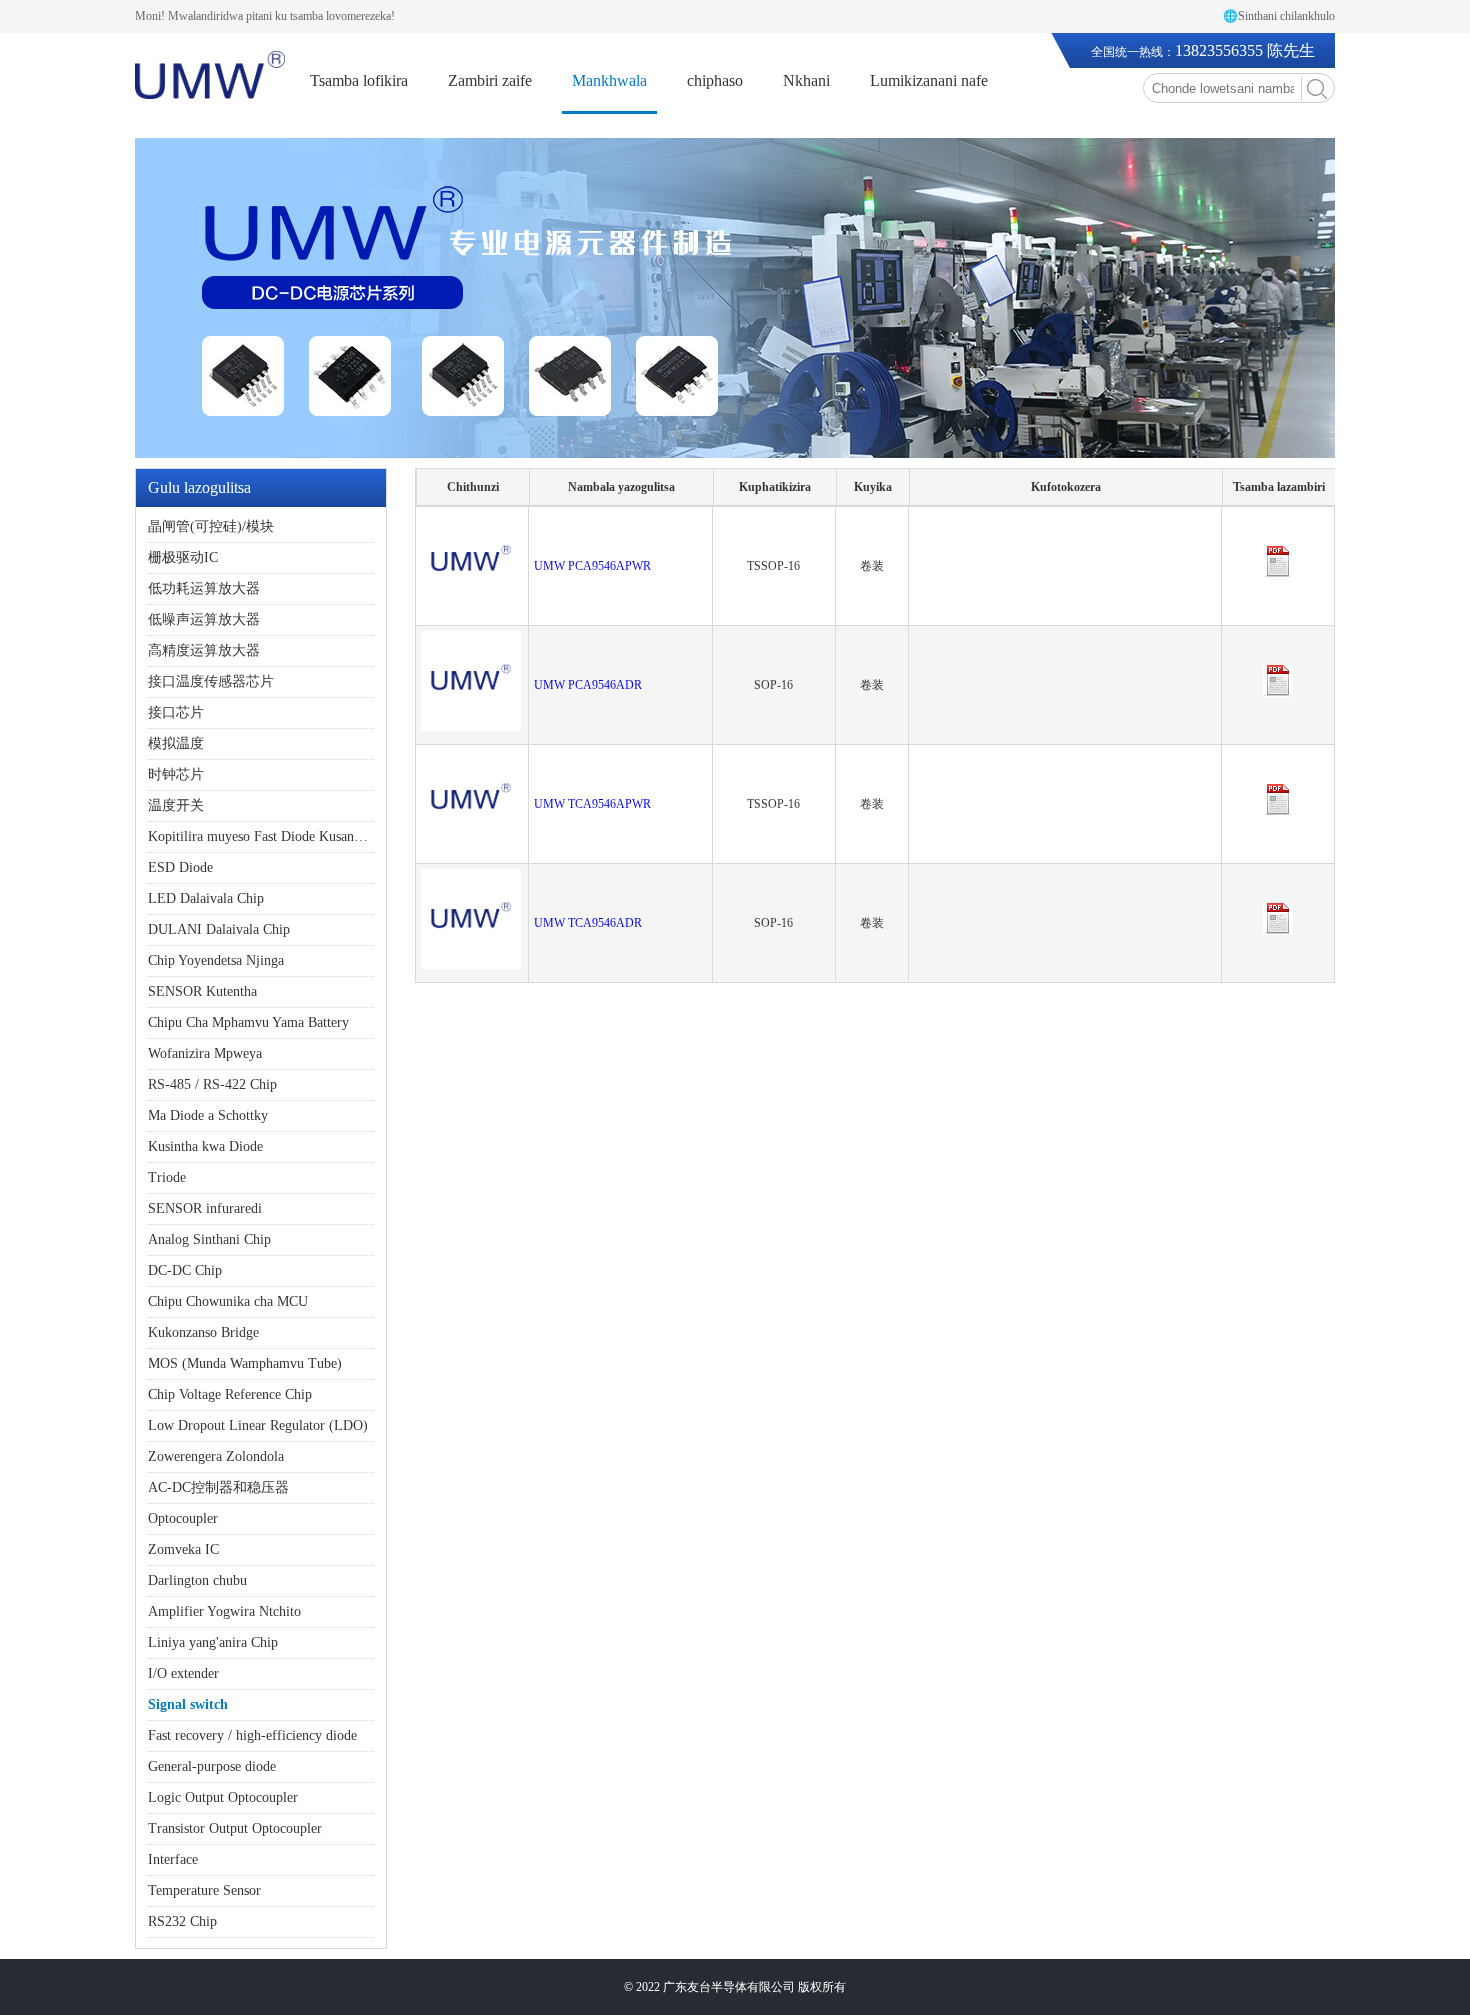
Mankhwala (609, 80)
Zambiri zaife (490, 80)
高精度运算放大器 (204, 650)
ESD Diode (180, 867)
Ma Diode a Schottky (208, 1115)
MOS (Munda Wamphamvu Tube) (245, 1363)
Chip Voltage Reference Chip (230, 1394)
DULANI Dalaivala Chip (219, 929)
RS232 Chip (182, 1921)
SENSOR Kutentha (202, 991)
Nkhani (806, 80)
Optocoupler (183, 1518)
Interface (173, 1859)
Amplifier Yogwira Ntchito (224, 1611)
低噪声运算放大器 (204, 619)
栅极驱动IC (183, 557)
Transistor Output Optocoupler (235, 1828)
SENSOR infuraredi (205, 1208)
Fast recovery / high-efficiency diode (252, 1735)
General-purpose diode (212, 1766)
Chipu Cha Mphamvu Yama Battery (248, 1022)
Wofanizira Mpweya (205, 1053)
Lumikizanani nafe (929, 80)
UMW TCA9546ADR (588, 923)
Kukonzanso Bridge (203, 1332)
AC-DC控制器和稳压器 (218, 1487)
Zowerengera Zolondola (216, 1456)
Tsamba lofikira (359, 80)
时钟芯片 (176, 774)
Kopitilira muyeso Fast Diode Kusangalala (267, 836)
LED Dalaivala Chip (206, 898)
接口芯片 (176, 712)
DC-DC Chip (185, 1270)
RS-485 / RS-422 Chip (212, 1084)
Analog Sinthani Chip (209, 1239)
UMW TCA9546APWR (592, 804)
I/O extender (183, 1673)
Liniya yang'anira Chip (213, 1642)
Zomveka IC (183, 1549)
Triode (167, 1177)
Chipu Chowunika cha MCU (228, 1301)
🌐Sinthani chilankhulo (1279, 16)
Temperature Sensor (204, 1890)
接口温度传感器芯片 (211, 681)
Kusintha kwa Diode (205, 1146)
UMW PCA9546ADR (588, 685)
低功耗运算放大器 (204, 588)
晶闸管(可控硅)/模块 (211, 526)
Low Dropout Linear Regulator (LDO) (258, 1425)
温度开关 (176, 805)
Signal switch (188, 1704)
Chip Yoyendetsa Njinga (216, 960)
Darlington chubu (197, 1580)
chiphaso (715, 80)
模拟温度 (176, 743)
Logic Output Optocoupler (223, 1797)
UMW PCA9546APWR (592, 566)
